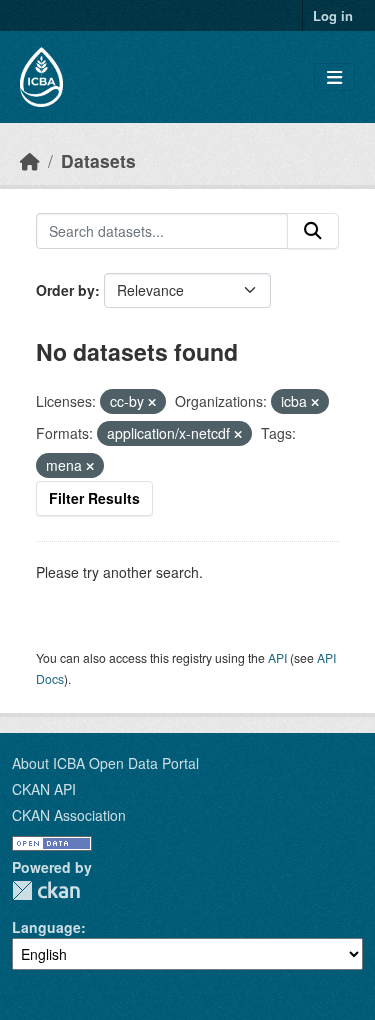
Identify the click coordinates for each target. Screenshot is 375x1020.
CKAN (46, 890)
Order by (65, 290)
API (277, 657)
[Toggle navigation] (334, 77)
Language (46, 927)
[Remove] (152, 402)
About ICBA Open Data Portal (105, 763)
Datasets (98, 160)
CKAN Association (69, 815)
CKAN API (44, 789)
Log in (333, 15)
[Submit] (313, 231)
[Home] (30, 160)
